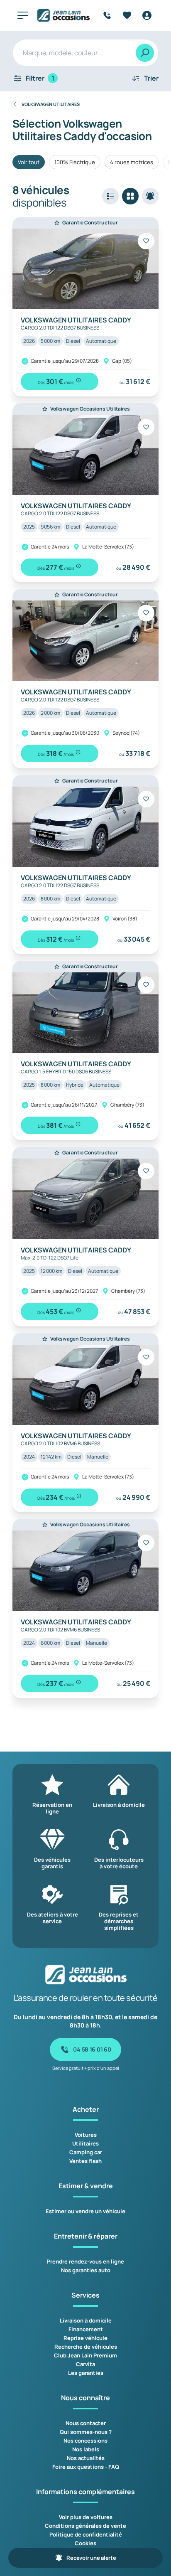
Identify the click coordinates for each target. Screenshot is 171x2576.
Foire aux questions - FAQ (86, 2467)
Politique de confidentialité (86, 2534)
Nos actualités (86, 2458)
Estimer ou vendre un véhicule (85, 2211)
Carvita (85, 2364)
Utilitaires (85, 2143)
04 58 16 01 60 (92, 2049)
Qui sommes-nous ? (86, 2432)
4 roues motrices (132, 162)
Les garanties (86, 2373)
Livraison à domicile (86, 2320)
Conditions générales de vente (85, 2526)
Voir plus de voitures (86, 2517)
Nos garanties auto (86, 2270)
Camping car (86, 2152)
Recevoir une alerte (91, 2558)
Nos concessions (85, 2441)
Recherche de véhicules (86, 2347)
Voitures (86, 2135)
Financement (86, 2329)
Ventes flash (85, 2161)
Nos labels (86, 2449)
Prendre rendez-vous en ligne (85, 2261)
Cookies (85, 2543)
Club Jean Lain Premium (85, 2355)
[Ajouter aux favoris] (146, 241)
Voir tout (29, 162)
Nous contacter (86, 2423)
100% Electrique (75, 162)
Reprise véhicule (85, 2338)
